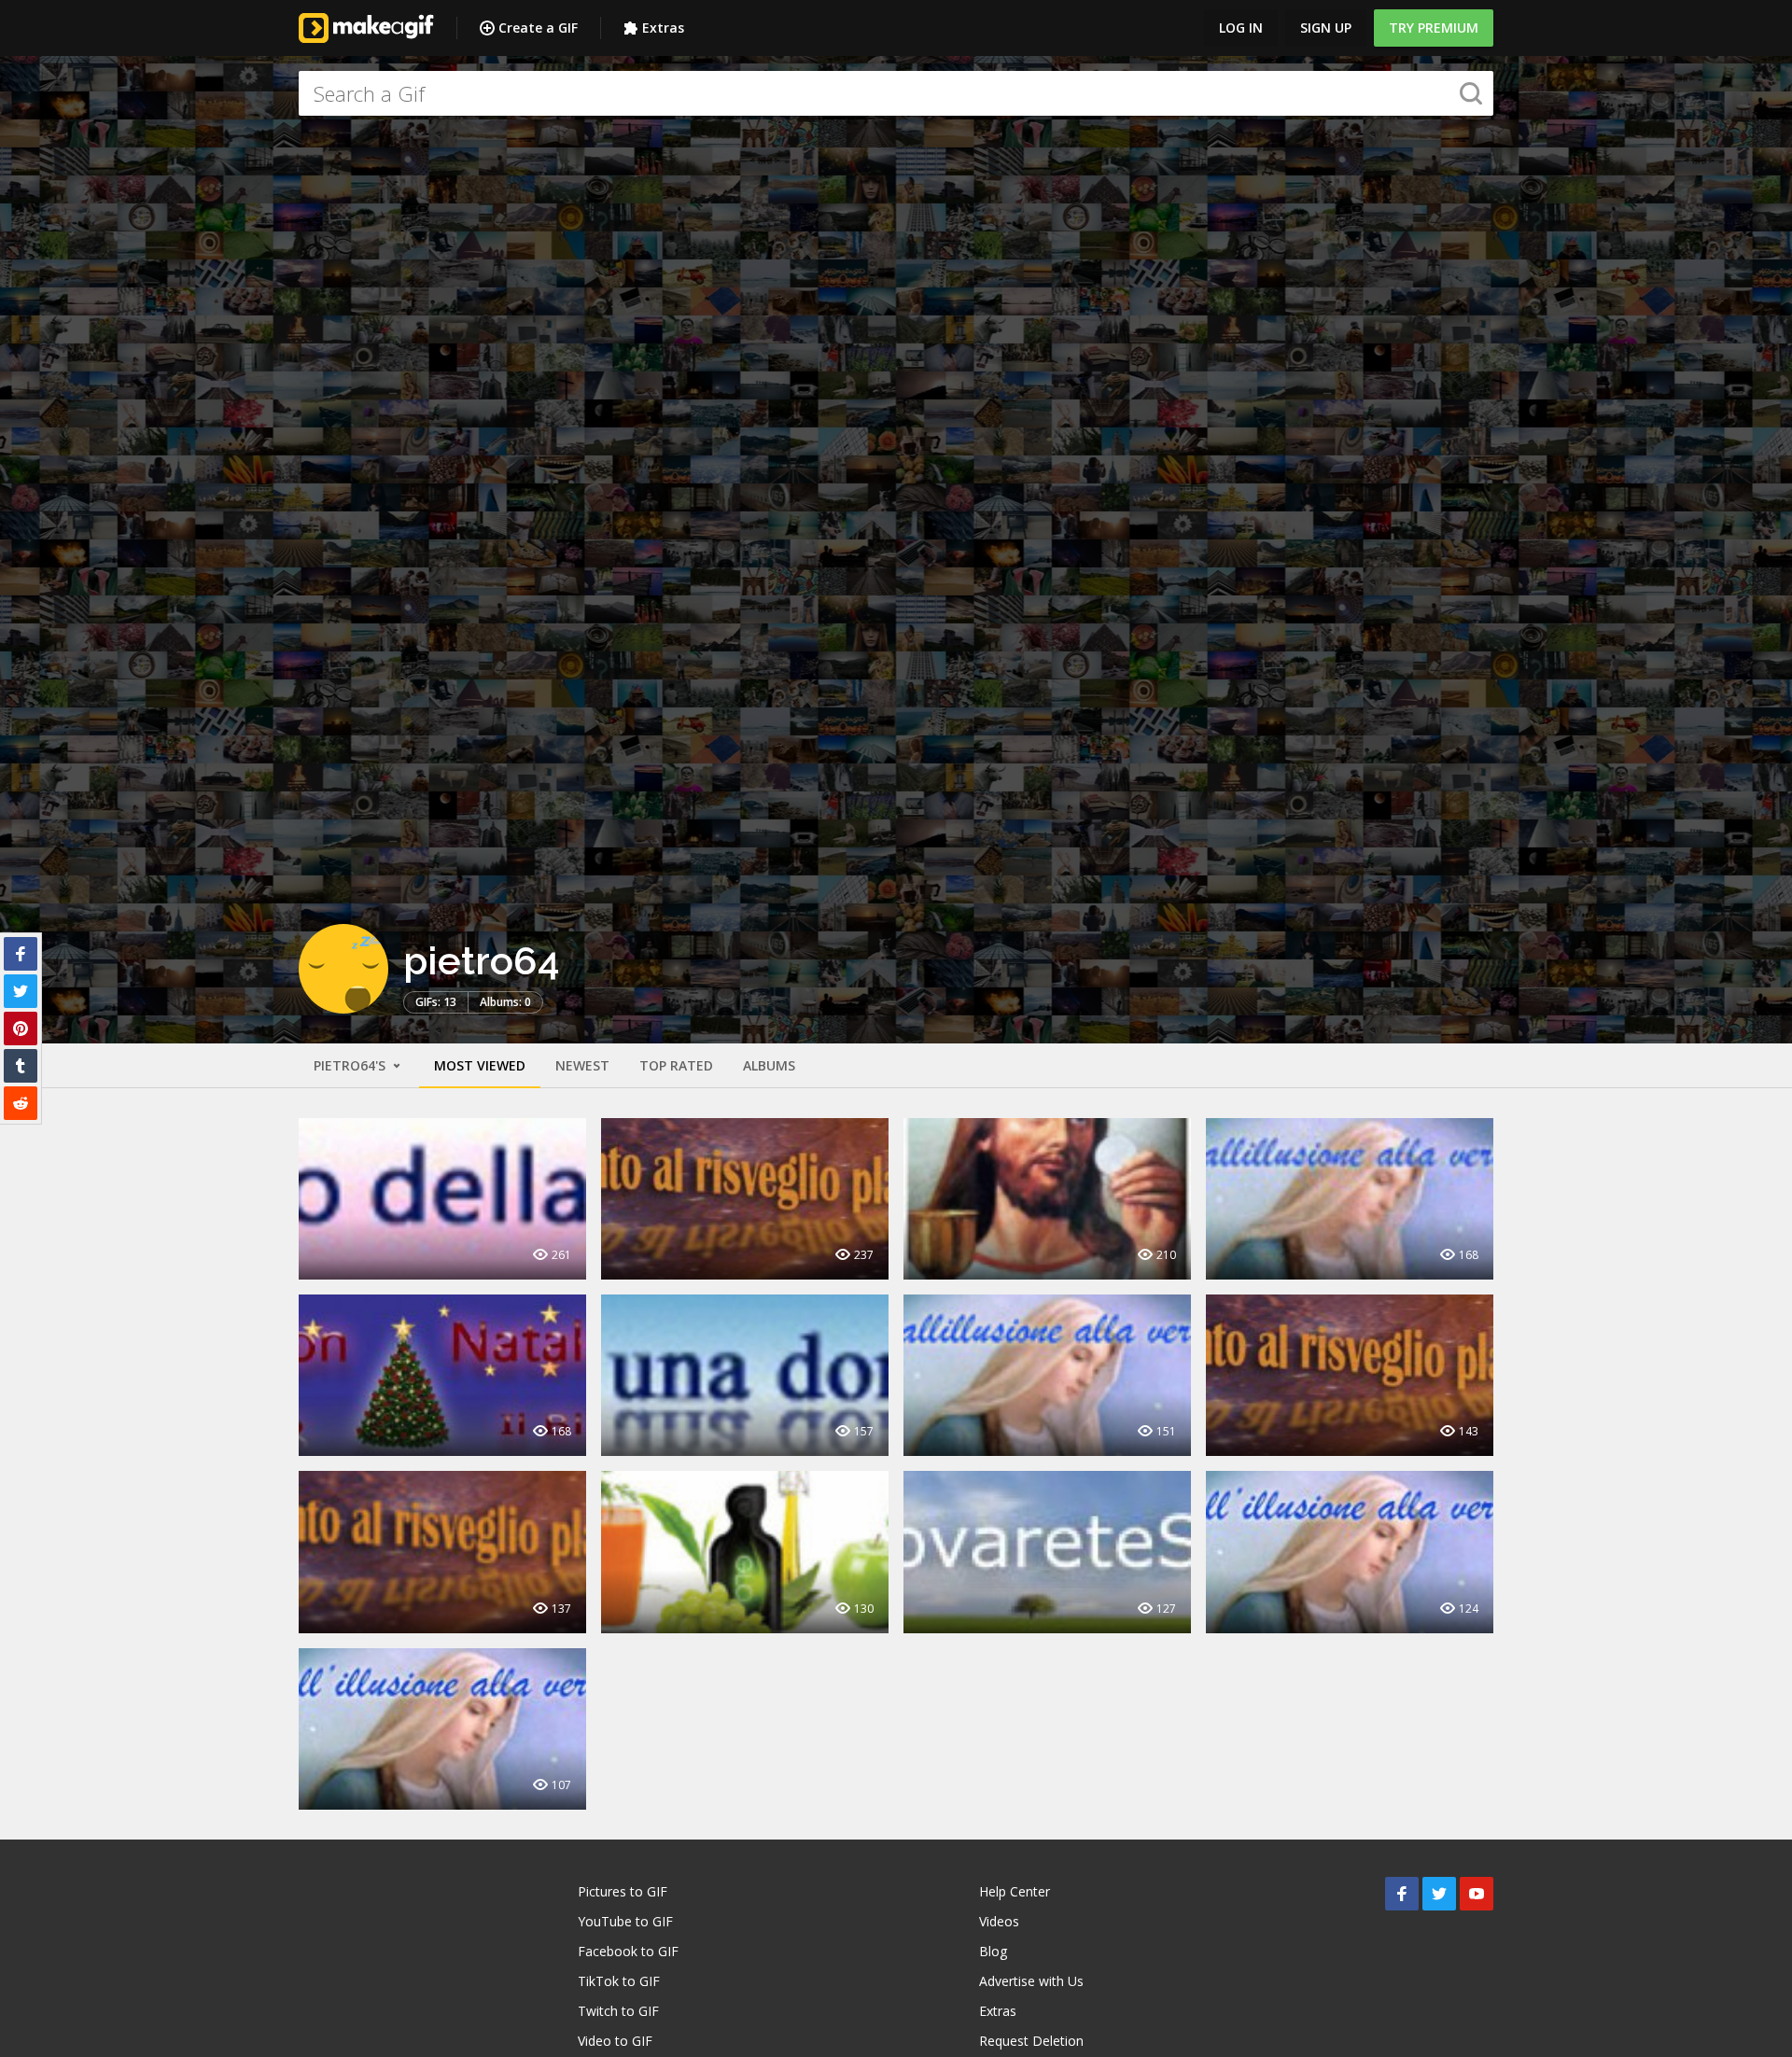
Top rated (676, 1065)
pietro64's (351, 1065)
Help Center (1015, 1891)
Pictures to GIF (623, 1891)
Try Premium (1434, 28)
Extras (663, 28)
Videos (999, 1921)
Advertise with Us (1031, 1981)
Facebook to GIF (628, 1951)
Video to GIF (615, 2041)
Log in (1241, 28)
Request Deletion (1031, 2041)
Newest (582, 1065)
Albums (769, 1065)
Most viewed (480, 1065)
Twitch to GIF (618, 2011)
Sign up (1326, 28)
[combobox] (896, 93)
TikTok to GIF (619, 1981)
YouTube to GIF (625, 1921)
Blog (993, 1951)
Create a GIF (538, 28)
